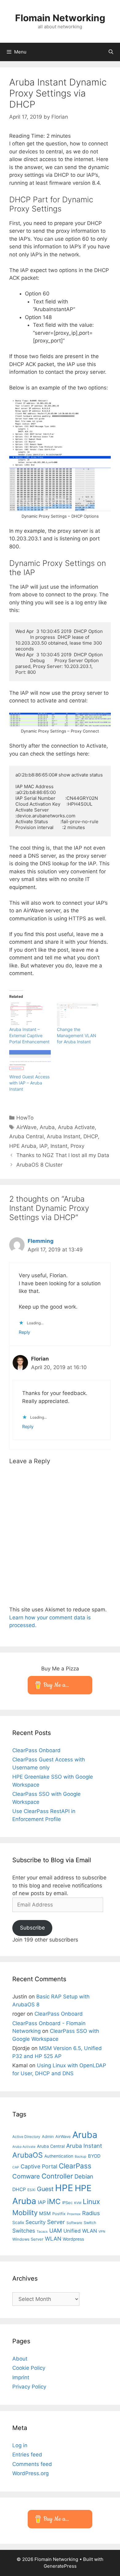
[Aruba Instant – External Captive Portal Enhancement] (30, 1015)
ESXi (31, 2190)
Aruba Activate (76, 1127)
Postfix (59, 2214)
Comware (26, 2176)
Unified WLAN (80, 2231)
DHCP (91, 1136)
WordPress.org (30, 2473)
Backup (81, 2157)
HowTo (25, 1118)
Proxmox (74, 2214)
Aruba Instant (64, 1136)
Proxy (77, 1146)
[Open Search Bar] (111, 52)
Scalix (18, 2222)
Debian (84, 2176)
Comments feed (32, 2464)
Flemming (41, 1241)
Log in (20, 2445)
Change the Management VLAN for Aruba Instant (77, 1035)
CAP (16, 2167)
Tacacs (42, 2232)
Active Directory (26, 2137)
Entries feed (27, 2455)
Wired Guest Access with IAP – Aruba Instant (29, 1083)
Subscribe (32, 1928)
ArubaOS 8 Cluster (39, 1165)
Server (56, 2222)
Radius (91, 2213)
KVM (78, 2203)
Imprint (21, 2377)
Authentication (59, 2156)
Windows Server (28, 2239)
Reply (24, 1332)
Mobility (25, 2213)
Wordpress (73, 2239)
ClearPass (75, 2166)
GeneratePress (60, 2566)
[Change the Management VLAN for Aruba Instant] (78, 1015)
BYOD (94, 2156)
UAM (56, 2230)
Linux (91, 2201)
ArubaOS (28, 2155)
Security (36, 2222)
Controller (57, 2176)
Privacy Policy (29, 2387)
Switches (24, 2231)
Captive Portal (39, 2166)
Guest (45, 2189)
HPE (64, 2188)
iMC (54, 2201)
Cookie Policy (29, 2368)
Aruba (47, 1127)
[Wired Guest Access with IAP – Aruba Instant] (30, 1062)
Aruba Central (26, 1136)
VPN (102, 2232)
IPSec (67, 2203)
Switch (90, 2222)
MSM (45, 2213)
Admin (48, 2136)
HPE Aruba (23, 1146)
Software (74, 2223)
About (20, 2359)
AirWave (26, 1127)
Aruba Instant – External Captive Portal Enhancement (29, 1035)
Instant (59, 1146)
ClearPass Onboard (36, 1750)
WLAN (53, 2239)
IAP (43, 1146)
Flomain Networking (60, 18)
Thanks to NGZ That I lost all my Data (63, 1155)
